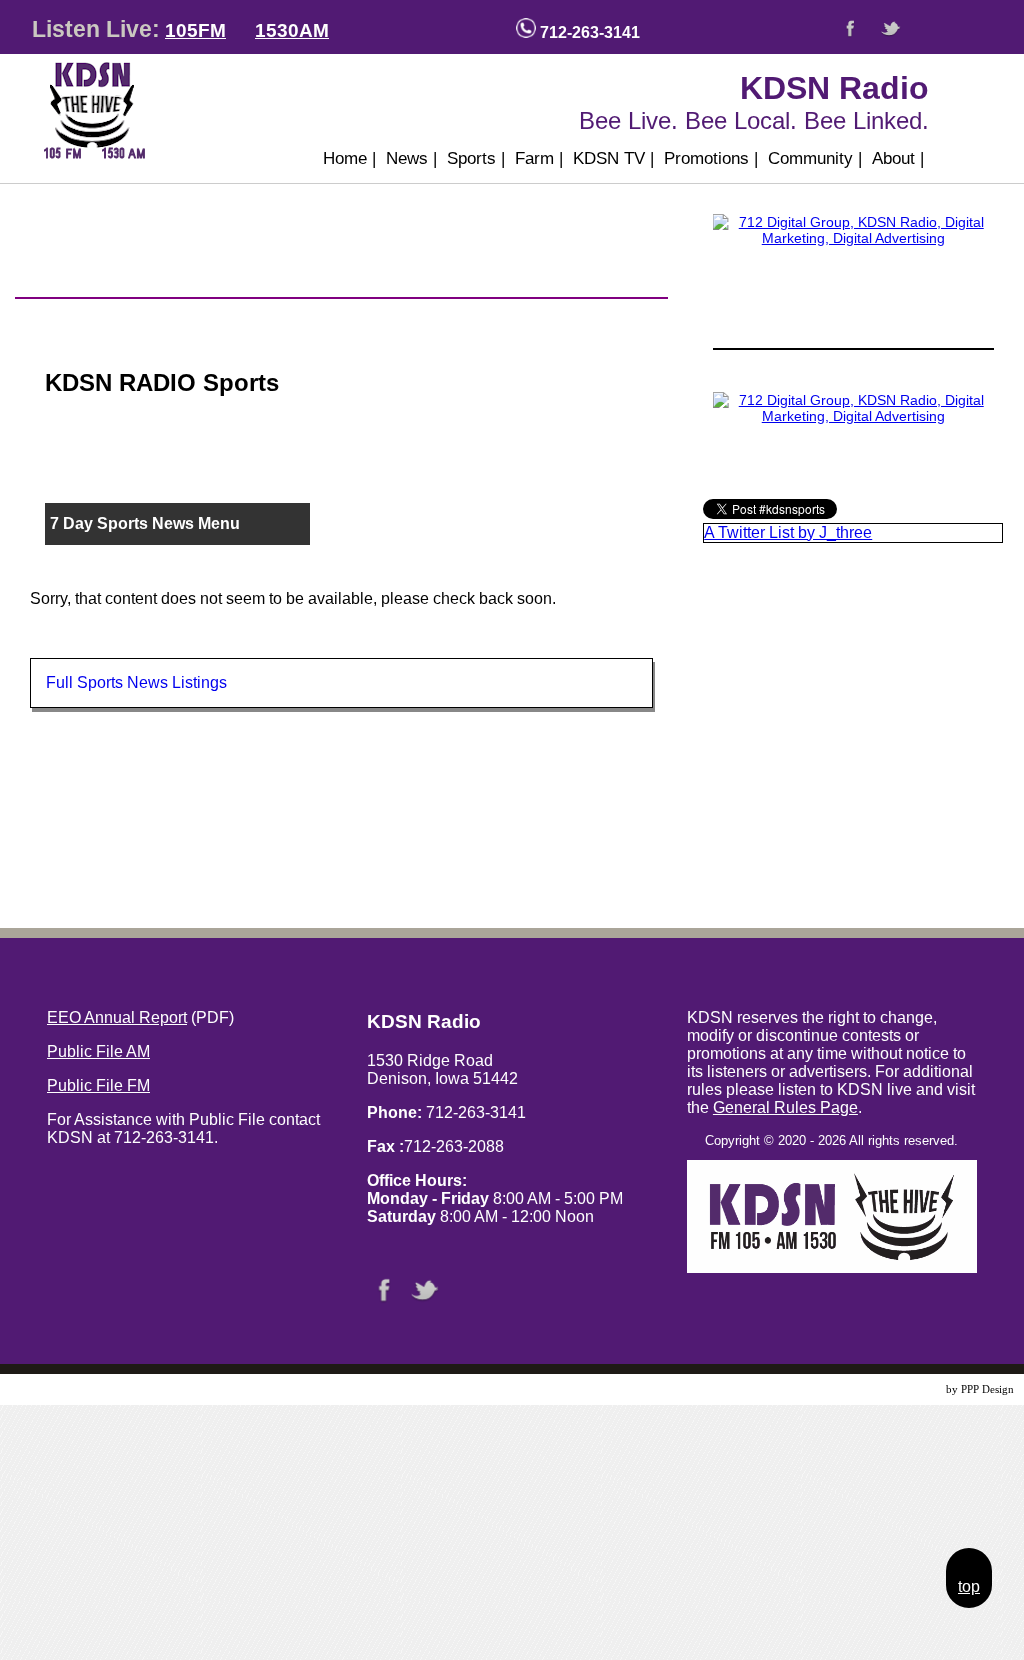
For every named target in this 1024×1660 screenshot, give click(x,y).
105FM (195, 30)
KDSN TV (613, 158)
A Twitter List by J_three (788, 532)
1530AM (292, 30)
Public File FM (98, 1085)
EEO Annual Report (117, 1017)
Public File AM (98, 1051)
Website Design (908, 1389)
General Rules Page (785, 1107)
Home (349, 158)
